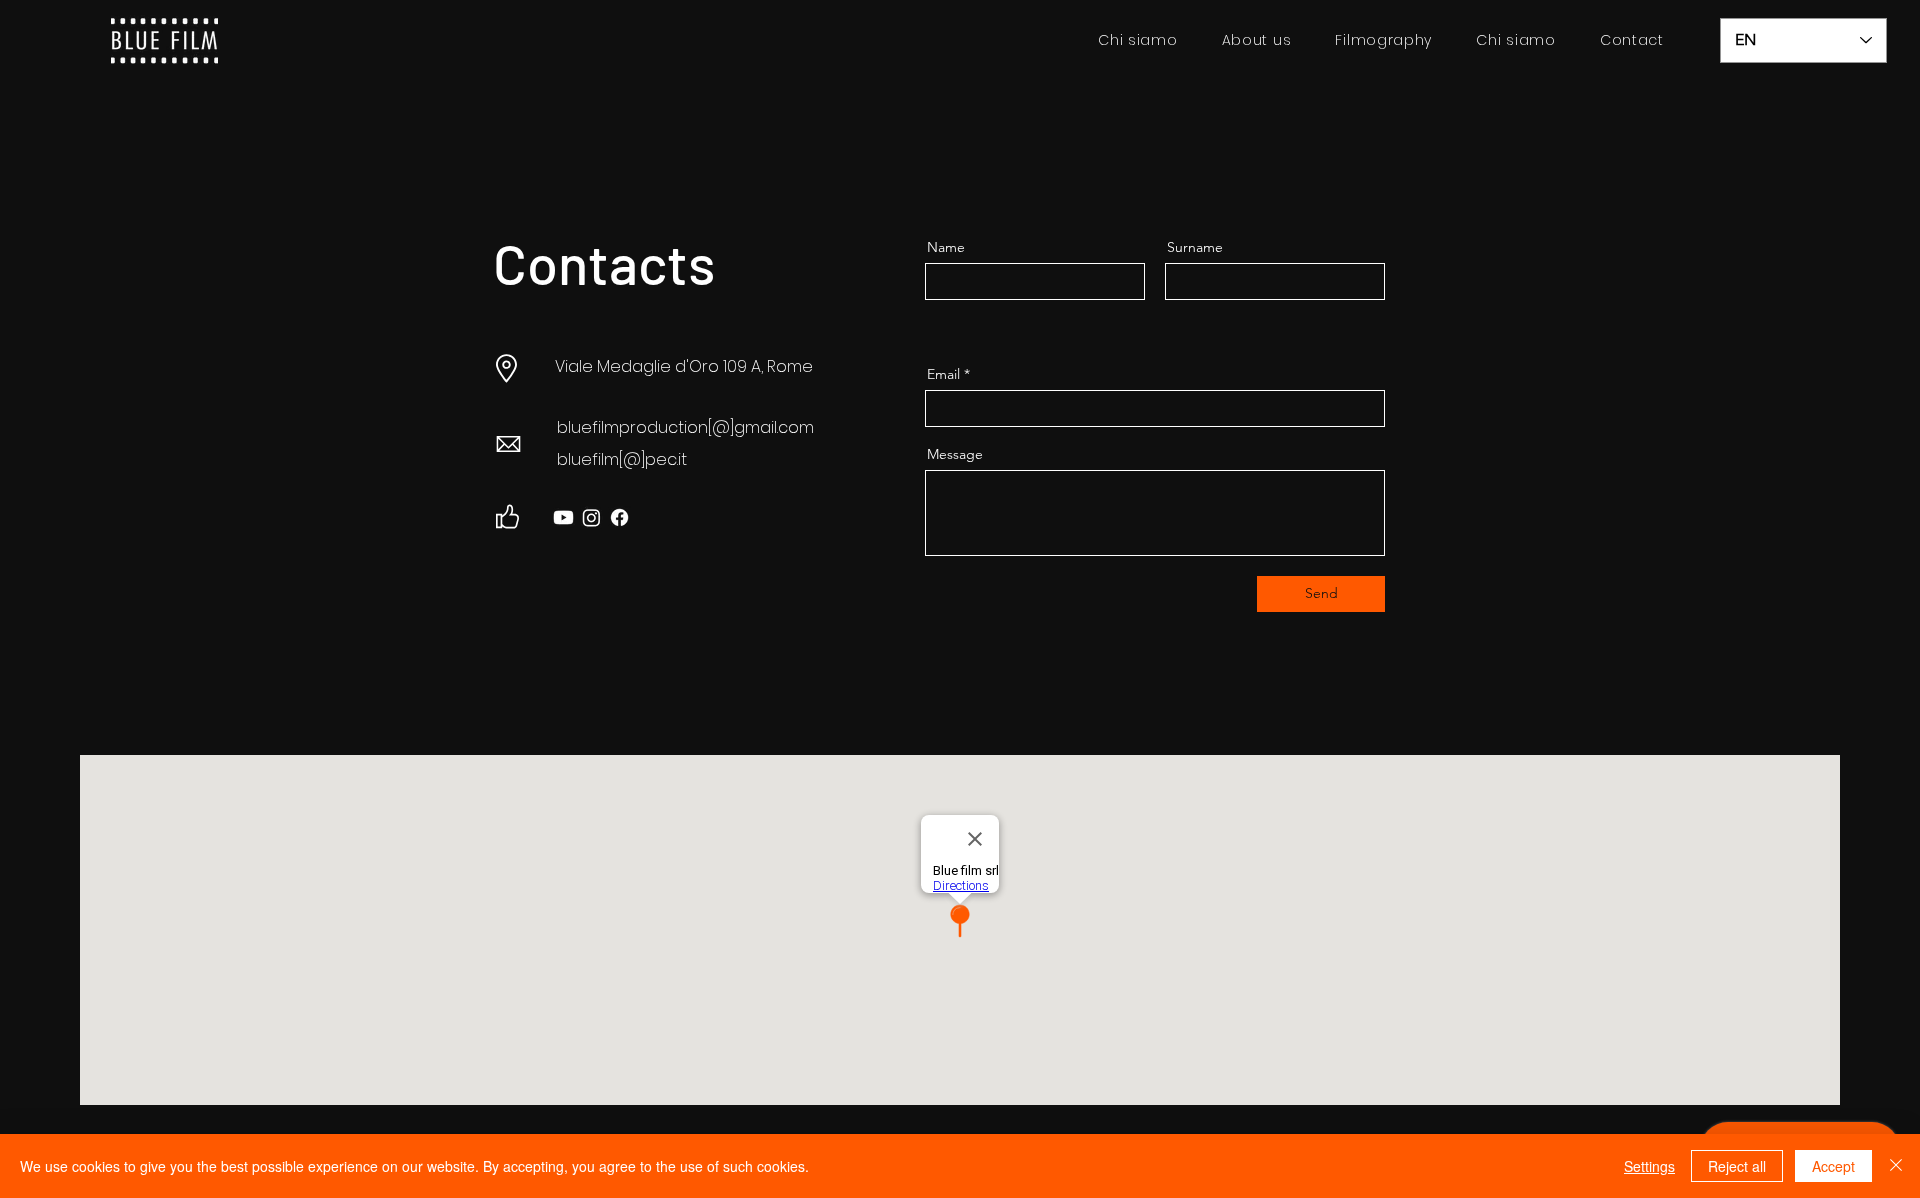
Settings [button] (1649, 1166)
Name (946, 247)
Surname (1195, 247)
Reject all (1737, 1166)
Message (955, 454)
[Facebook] (619, 517)
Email (943, 374)
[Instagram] (591, 517)
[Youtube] (563, 517)
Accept (1833, 1166)
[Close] (1896, 1166)
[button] (1383, 40)
